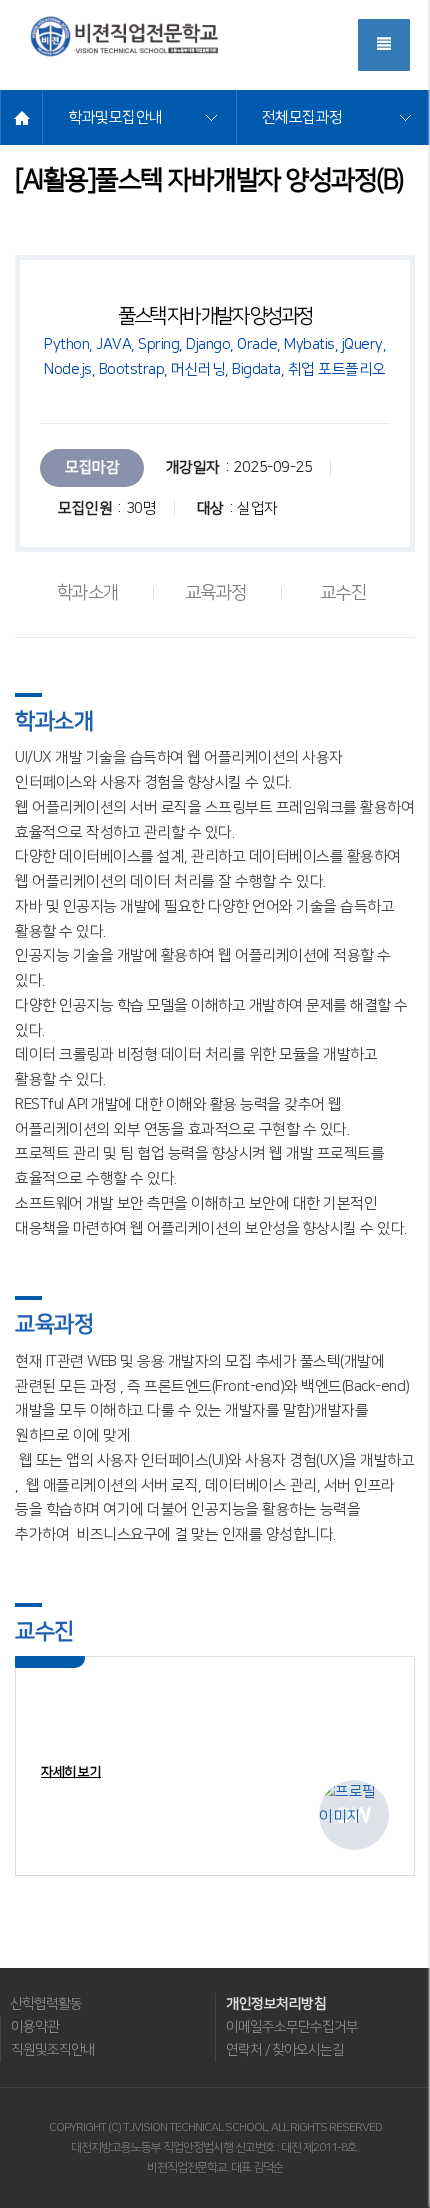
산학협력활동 (46, 2004)
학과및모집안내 (115, 117)
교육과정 (216, 593)
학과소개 (88, 593)
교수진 (343, 593)
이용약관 (35, 2027)
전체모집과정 (302, 117)
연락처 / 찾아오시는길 (285, 2050)
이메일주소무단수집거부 (292, 2027)
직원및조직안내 (53, 2050)
